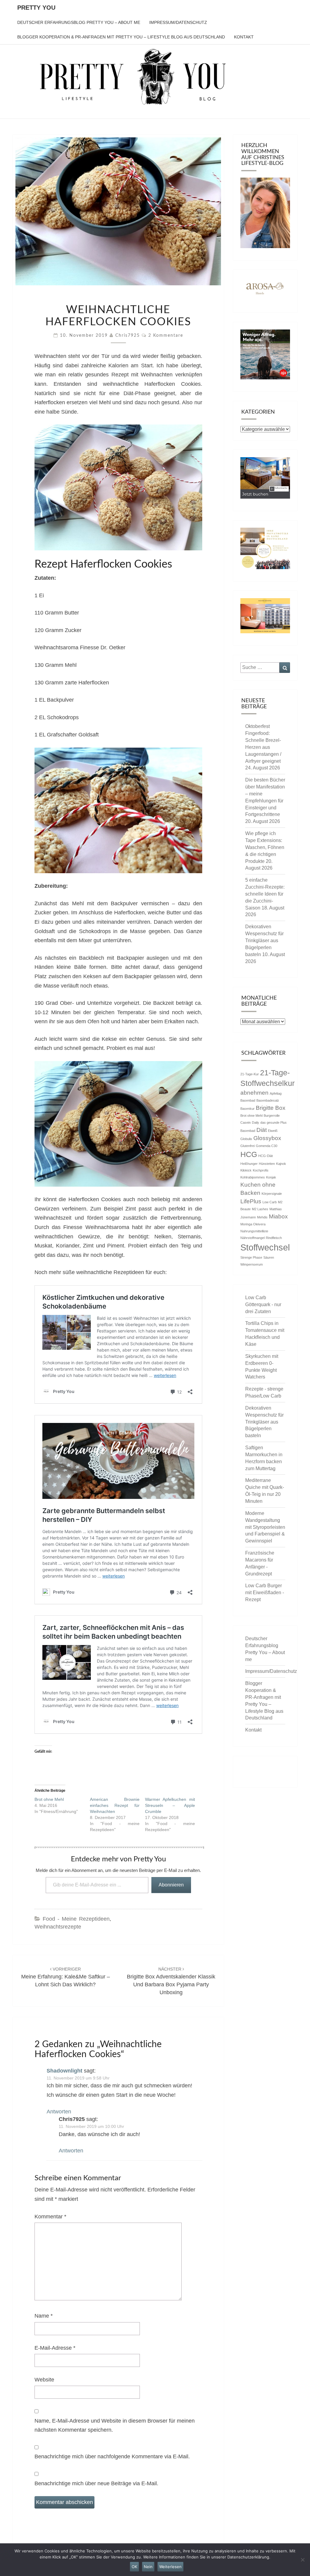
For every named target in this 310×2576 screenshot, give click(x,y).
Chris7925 (128, 336)
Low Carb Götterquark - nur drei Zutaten (263, 1304)
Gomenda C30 (267, 1146)
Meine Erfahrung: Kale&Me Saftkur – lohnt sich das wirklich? (66, 1977)
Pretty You (36, 8)
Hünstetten (267, 1164)
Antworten (59, 2112)
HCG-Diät (265, 1156)
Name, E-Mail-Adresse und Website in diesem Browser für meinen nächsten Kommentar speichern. (115, 2425)
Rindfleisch (274, 1238)
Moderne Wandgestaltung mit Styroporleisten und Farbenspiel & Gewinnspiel (265, 1527)
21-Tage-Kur (250, 1074)
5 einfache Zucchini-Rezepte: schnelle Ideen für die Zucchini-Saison (265, 894)
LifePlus (251, 1201)
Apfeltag (276, 1093)
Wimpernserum (252, 1264)
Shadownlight (64, 2071)
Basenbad (248, 1100)
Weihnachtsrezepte (58, 1927)
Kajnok (281, 1164)
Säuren (269, 1257)
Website (44, 2380)
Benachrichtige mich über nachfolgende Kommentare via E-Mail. (112, 2456)
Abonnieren (171, 1885)
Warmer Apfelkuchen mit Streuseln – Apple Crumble (170, 1805)
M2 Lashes (260, 1209)
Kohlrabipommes (253, 1177)
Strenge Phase (251, 1257)
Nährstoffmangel (252, 1238)
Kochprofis (261, 1170)
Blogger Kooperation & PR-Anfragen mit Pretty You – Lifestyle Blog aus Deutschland (121, 37)
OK (134, 2567)
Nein (148, 2567)
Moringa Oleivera (253, 1224)
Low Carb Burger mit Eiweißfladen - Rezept (265, 1593)
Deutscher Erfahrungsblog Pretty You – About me (79, 22)
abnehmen (254, 1093)
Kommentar (50, 2217)
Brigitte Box (271, 1108)
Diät (262, 1130)
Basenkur (247, 1109)
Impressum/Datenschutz (178, 22)
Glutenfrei (247, 1146)
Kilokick (246, 1170)
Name (44, 2316)
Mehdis (262, 1217)
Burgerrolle (272, 1116)
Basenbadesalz (268, 1100)
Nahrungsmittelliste (254, 1231)
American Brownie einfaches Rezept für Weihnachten (115, 1805)
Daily (256, 1122)
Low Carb (270, 1202)
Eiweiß (273, 1131)
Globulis (246, 1139)
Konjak (271, 1177)
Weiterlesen (170, 2567)
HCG (249, 1154)
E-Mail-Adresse (55, 2348)
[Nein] (302, 2560)
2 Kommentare (166, 336)
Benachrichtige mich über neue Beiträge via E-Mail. (96, 2483)
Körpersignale (272, 1194)
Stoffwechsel (265, 1247)
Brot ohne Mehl (49, 1799)
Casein (246, 1122)
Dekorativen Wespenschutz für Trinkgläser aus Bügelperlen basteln (264, 940)
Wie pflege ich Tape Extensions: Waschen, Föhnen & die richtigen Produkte (265, 847)
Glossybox (267, 1138)
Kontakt (244, 37)
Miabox (278, 1216)
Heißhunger (249, 1164)
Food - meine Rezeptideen (76, 1919)
